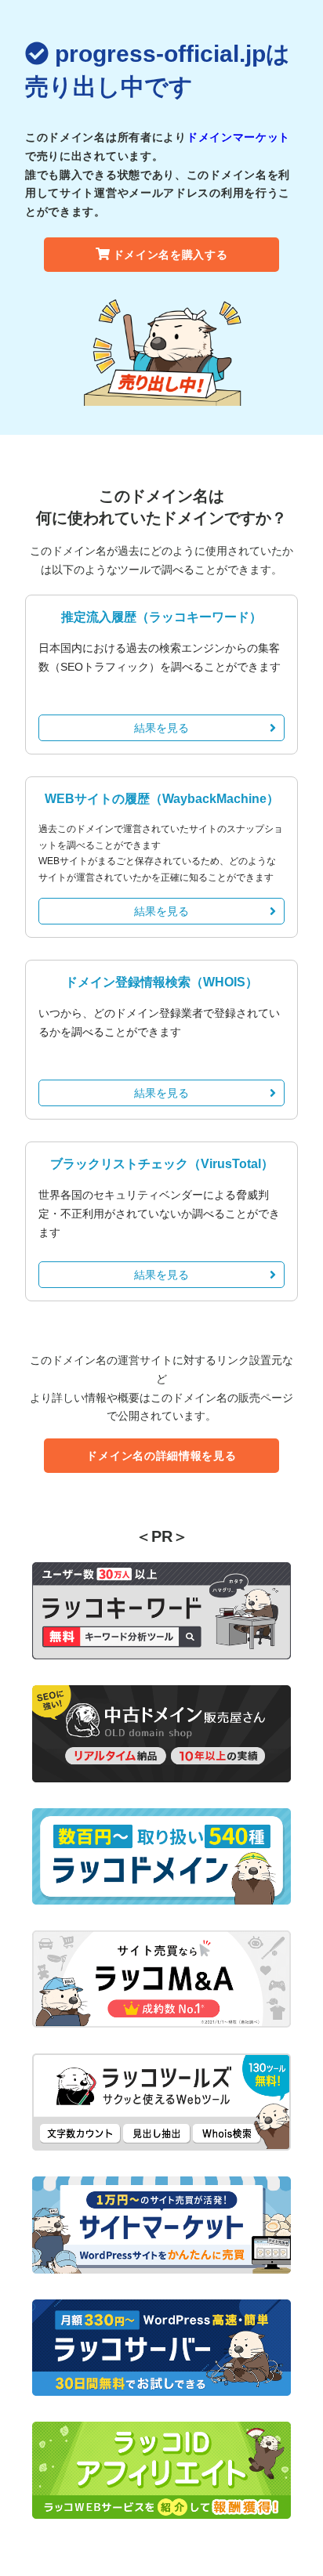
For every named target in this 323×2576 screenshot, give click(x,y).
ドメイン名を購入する (171, 255)
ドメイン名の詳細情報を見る (161, 1456)
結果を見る (161, 728)
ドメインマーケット (238, 137)
